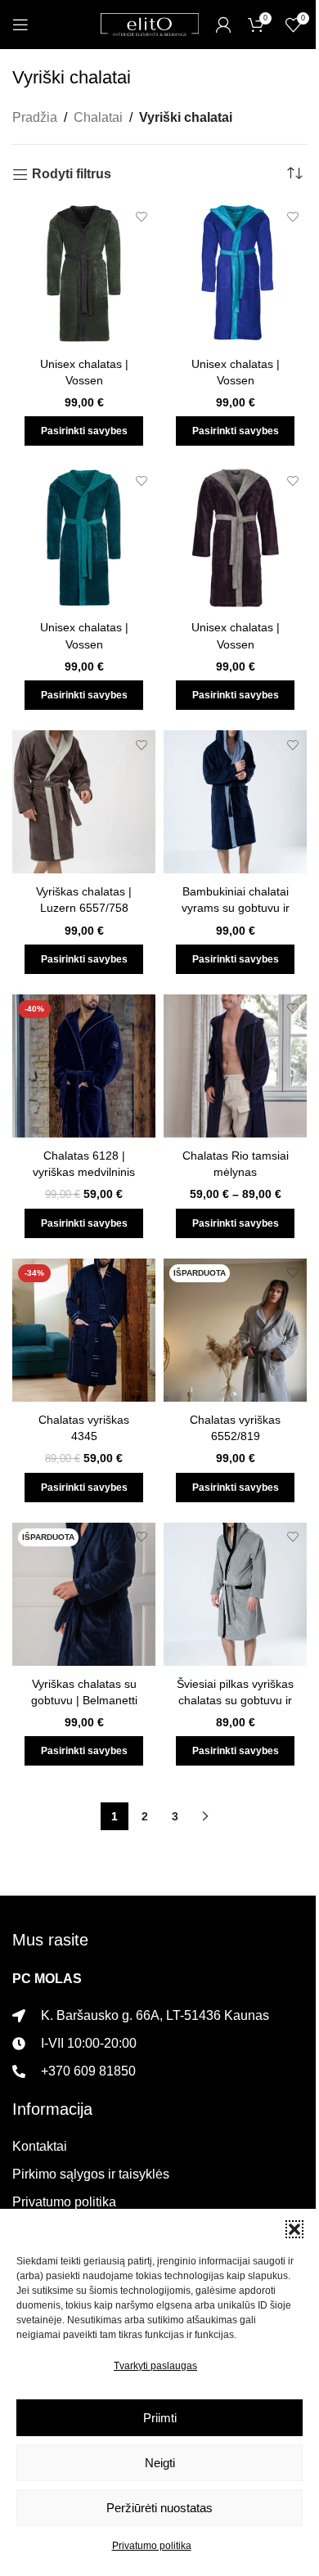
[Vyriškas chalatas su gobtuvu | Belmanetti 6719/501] (84, 1594)
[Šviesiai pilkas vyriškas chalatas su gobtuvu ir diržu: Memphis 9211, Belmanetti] (235, 1594)
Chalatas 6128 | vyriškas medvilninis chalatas (84, 1172)
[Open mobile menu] (20, 25)
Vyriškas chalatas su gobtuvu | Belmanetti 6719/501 (84, 1700)
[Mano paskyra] (223, 25)
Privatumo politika (152, 2546)
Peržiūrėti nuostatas (159, 2508)
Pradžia (35, 117)
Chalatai (98, 117)
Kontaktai (40, 2146)
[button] (294, 2229)
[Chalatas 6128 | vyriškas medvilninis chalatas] (84, 1066)
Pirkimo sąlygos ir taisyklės (91, 2174)
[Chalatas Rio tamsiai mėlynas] (235, 1066)
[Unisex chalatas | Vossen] (84, 274)
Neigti (160, 2463)
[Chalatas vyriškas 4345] (84, 1330)
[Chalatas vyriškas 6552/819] (235, 1330)
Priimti (160, 2418)
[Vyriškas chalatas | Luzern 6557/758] (84, 802)
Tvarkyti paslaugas (155, 2366)
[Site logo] (150, 23)
